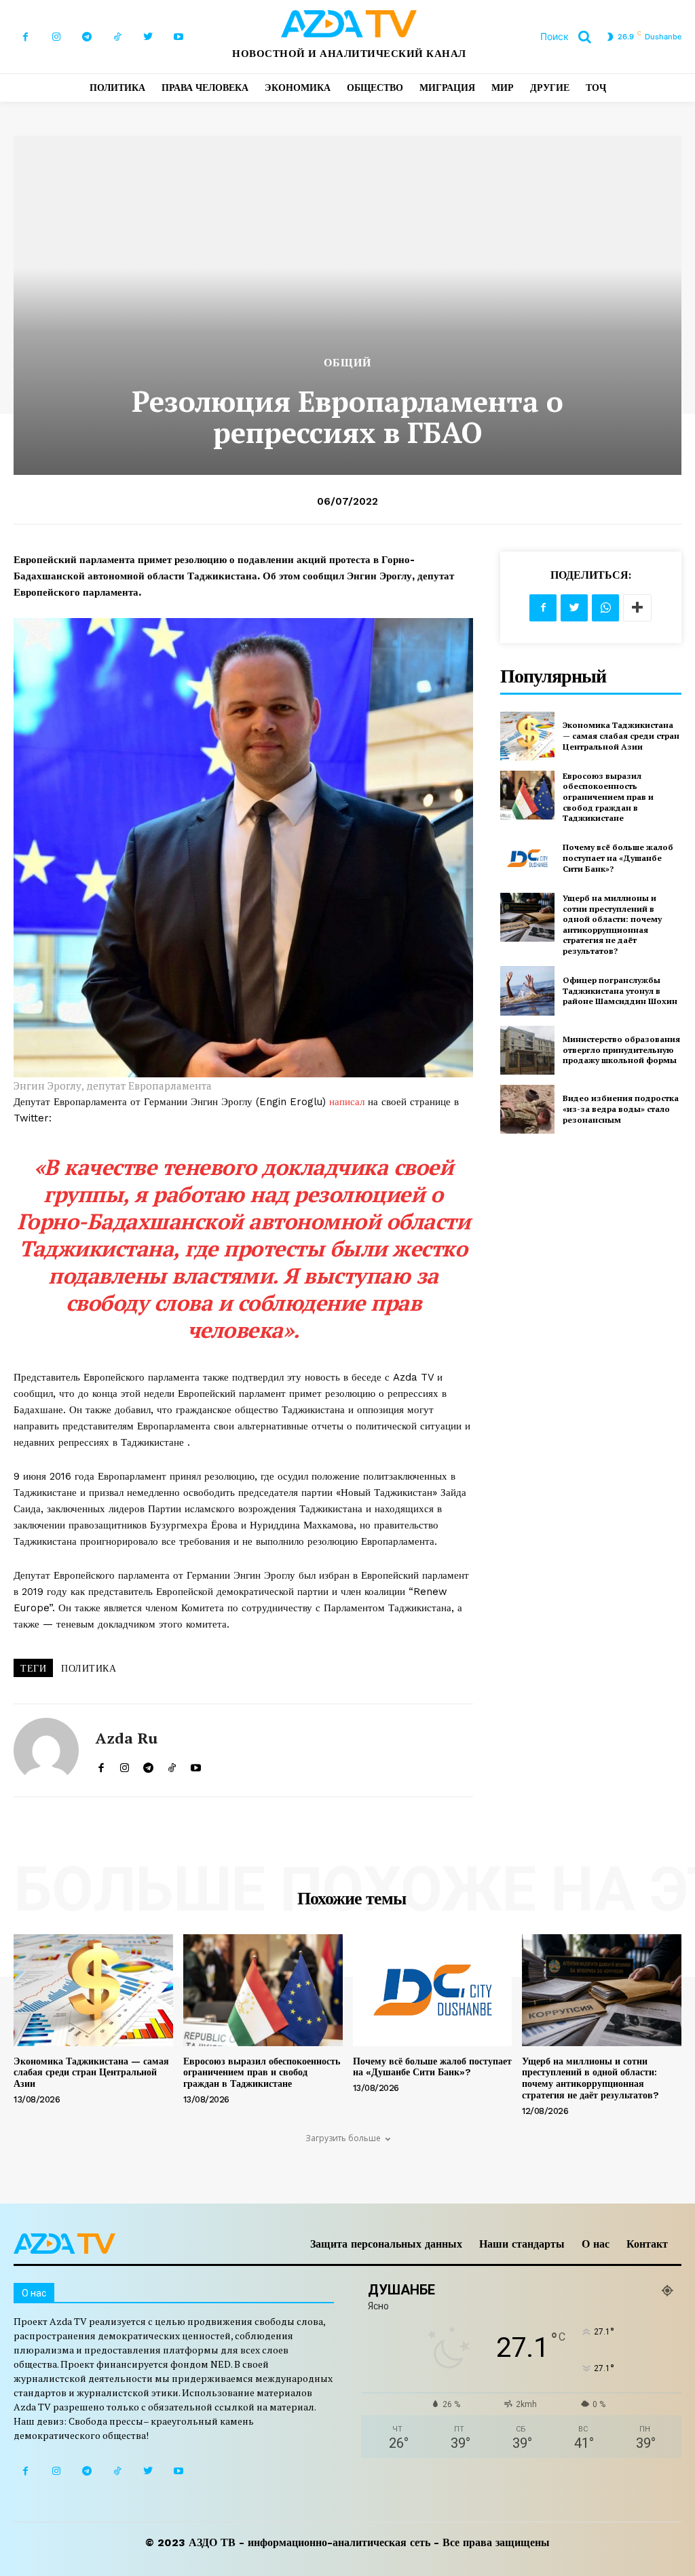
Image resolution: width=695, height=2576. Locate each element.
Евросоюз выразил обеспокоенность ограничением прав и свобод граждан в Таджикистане (608, 797)
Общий (347, 363)
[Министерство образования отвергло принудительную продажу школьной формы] (527, 1050)
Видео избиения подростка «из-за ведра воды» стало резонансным (621, 1109)
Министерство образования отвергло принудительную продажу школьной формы (621, 1050)
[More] (637, 608)
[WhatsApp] (605, 608)
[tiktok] (172, 1764)
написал (349, 1102)
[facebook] (101, 1764)
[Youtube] (178, 37)
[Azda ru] (46, 1750)
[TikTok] (117, 37)
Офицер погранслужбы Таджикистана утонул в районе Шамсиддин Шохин (620, 991)
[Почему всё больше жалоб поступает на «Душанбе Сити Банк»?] (527, 858)
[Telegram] (87, 37)
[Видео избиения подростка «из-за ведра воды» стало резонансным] (527, 1109)
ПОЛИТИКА (89, 1668)
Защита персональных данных (386, 2244)
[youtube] (196, 1764)
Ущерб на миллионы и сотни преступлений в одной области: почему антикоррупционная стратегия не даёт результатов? (612, 924)
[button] (571, 37)
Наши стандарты (522, 2244)
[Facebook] (25, 37)
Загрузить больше (343, 2138)
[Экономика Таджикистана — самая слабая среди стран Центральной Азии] (527, 736)
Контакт (647, 2244)
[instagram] (125, 1764)
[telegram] (148, 1764)
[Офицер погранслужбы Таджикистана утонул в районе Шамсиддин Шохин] (527, 991)
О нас (596, 2244)
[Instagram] (56, 37)
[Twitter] (148, 37)
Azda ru (127, 1738)
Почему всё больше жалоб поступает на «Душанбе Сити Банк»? (618, 858)
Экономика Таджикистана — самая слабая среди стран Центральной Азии (621, 735)
